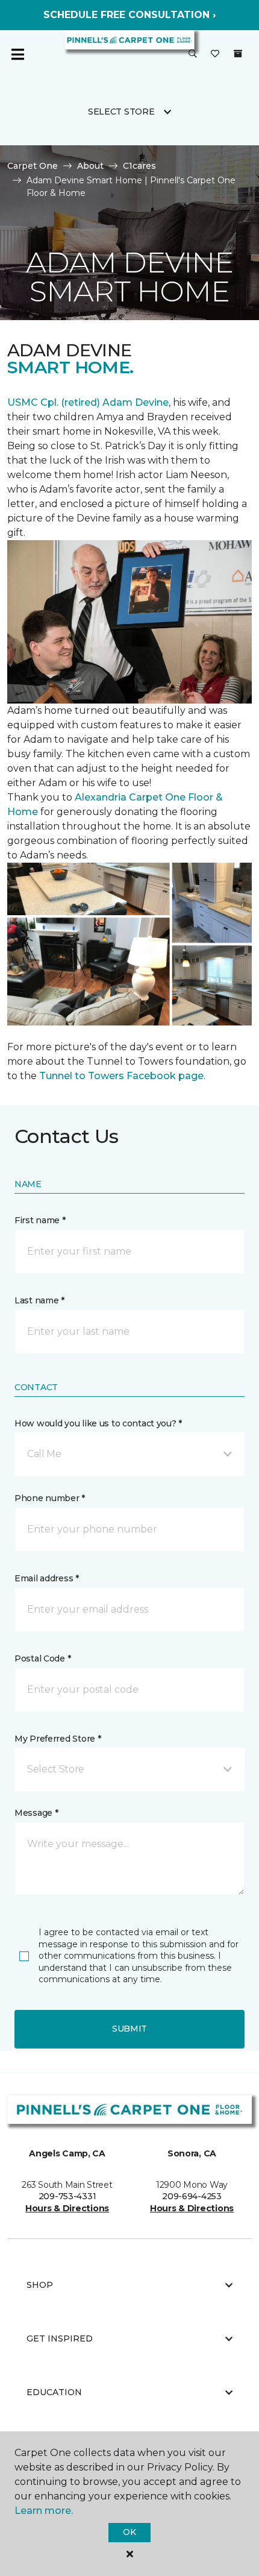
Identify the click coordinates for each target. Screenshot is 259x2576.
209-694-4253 (192, 2196)
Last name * (39, 1300)
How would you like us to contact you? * (98, 1423)
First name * (40, 1220)
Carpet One (33, 166)
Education (54, 2392)
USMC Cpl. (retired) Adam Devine (88, 402)
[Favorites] (215, 54)
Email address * (47, 1578)
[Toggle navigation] (17, 54)
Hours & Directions (67, 2208)
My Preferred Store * (58, 1739)
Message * (36, 1813)
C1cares (139, 166)
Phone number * (50, 1498)
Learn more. (44, 2511)
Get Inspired (60, 2338)
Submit (129, 2029)
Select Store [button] (121, 112)
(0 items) (238, 54)
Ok (129, 2532)
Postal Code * (42, 1658)
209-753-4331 (67, 2196)
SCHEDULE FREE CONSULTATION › (129, 15)
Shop (40, 2285)
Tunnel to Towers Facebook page (121, 1076)
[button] (193, 54)
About (90, 166)
